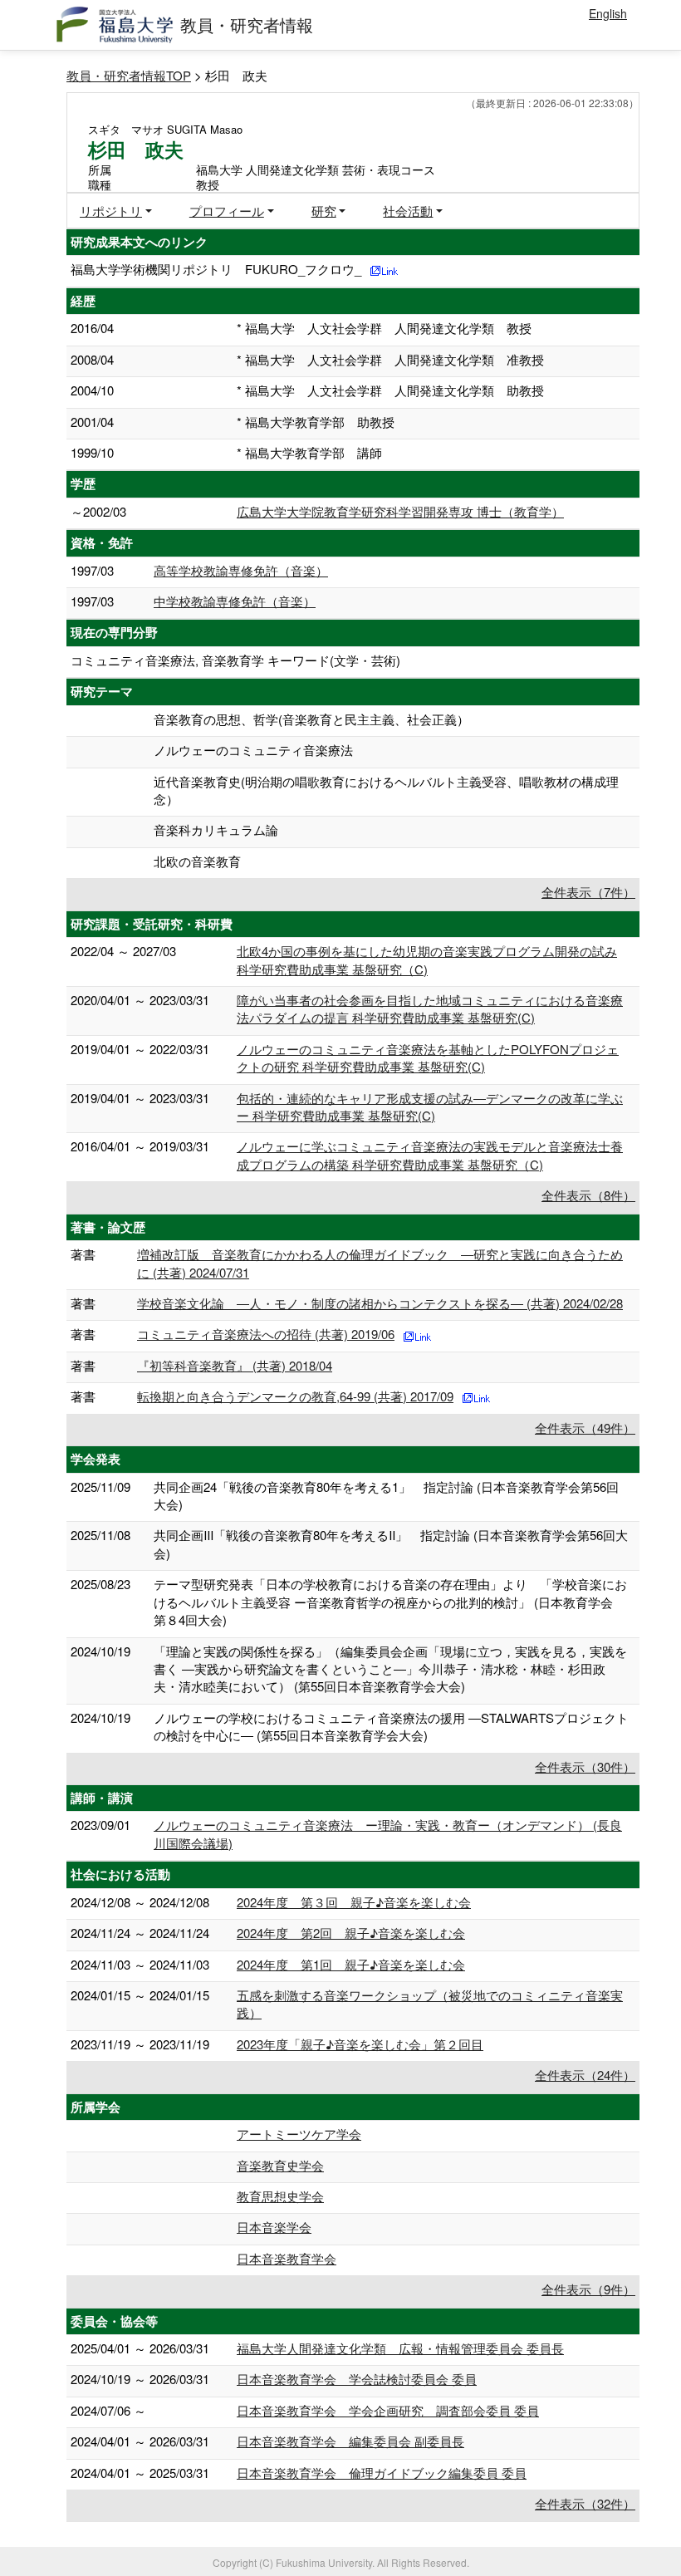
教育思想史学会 (280, 2196)
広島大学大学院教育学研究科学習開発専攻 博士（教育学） (400, 511)
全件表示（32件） (585, 2503)
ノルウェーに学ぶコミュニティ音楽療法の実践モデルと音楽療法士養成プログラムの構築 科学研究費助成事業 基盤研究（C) (430, 1155)
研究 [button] (324, 211)
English (608, 13)
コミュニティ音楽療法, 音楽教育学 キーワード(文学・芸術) (235, 660)
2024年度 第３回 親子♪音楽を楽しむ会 (354, 1902)
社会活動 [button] (408, 211)
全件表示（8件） (588, 1195)
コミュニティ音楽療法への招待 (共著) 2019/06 (266, 1334)
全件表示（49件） (585, 1428)
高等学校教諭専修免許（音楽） (241, 570)
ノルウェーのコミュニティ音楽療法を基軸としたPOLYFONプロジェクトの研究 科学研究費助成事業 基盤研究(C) (428, 1057)
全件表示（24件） (585, 2075)
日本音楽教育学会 (287, 2258)
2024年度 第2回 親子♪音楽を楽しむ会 (351, 1933)
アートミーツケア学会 (299, 2134)
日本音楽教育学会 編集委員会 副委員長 (350, 2441)
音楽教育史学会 (280, 2165)
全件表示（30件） (585, 1766)
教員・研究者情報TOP (129, 75)
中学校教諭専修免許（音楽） (235, 601)
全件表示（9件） (588, 2289)
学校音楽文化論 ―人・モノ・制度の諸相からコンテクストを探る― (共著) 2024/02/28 (380, 1303)
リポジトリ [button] (111, 211)
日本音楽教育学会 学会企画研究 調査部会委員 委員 (388, 2410)
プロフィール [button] (227, 211)
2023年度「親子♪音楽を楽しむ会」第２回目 (360, 2044)
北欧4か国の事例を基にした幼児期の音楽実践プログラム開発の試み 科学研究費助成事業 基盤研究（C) (427, 959)
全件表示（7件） (588, 892)
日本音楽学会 (274, 2227)
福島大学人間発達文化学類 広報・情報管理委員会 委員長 (400, 2348)
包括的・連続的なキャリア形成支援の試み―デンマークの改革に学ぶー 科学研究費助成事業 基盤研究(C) (430, 1106)
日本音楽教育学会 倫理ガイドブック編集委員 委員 (382, 2473)
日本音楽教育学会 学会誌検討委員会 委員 (357, 2379)
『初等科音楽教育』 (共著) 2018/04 (235, 1365)
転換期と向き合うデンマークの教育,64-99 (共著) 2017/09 (295, 1396)
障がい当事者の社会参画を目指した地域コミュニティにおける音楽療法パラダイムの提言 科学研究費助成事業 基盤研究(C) (430, 1008)
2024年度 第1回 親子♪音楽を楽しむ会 (351, 1964)
